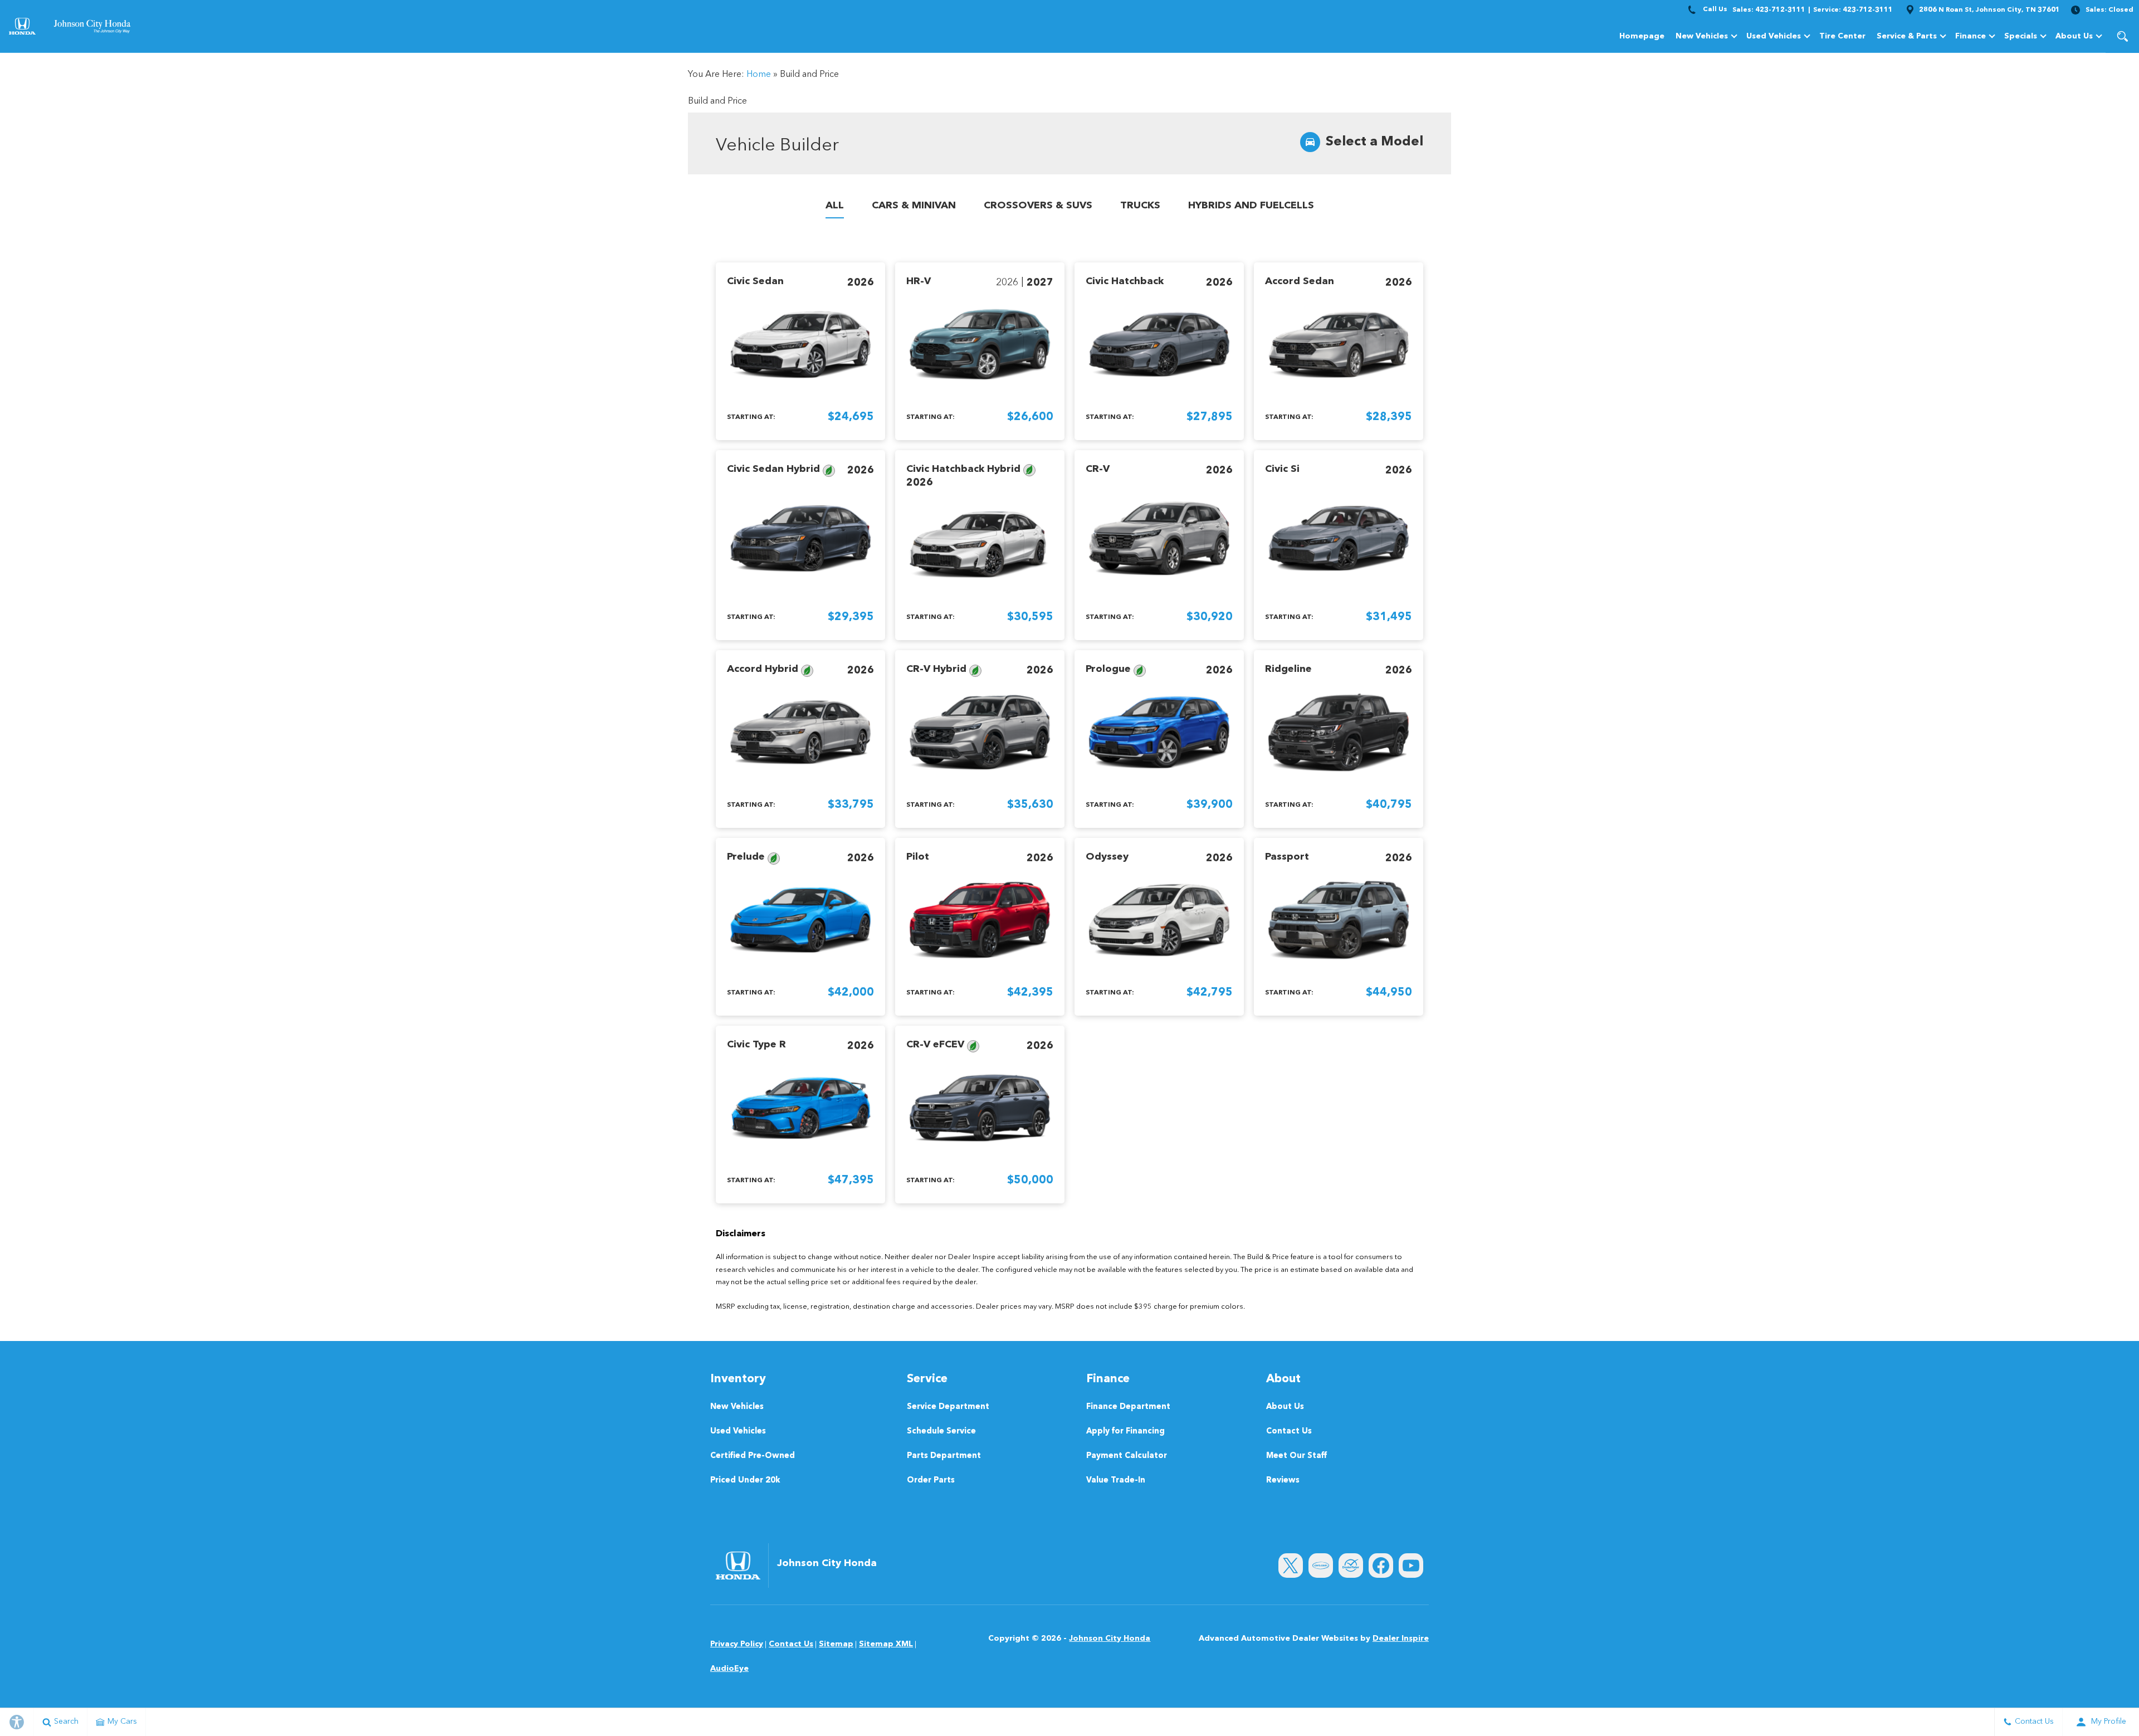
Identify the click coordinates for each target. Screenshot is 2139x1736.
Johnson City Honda (1110, 1639)
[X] (1291, 1566)
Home (759, 75)
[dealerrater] (1351, 1566)
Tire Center (1842, 36)
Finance (1970, 36)
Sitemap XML (886, 1644)
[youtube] (1411, 1566)
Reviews (1283, 1481)
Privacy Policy (737, 1644)
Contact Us (1289, 1432)
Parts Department (944, 1456)
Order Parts (931, 1481)
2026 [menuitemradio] (861, 282)
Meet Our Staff (1296, 1456)
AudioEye (729, 1669)
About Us (2074, 36)
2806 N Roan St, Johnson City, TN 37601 (1989, 10)
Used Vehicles (1774, 36)
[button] (2122, 36)
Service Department (948, 1407)
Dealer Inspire (1401, 1639)
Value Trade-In (1116, 1481)
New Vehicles (1702, 36)
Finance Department (1128, 1407)
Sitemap (836, 1644)
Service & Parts (1907, 36)
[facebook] (1381, 1566)
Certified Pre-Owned (753, 1456)
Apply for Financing (1125, 1432)
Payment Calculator (1127, 1456)
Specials (2021, 36)
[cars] (1321, 1566)
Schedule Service (941, 1432)
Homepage (1642, 36)
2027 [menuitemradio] (1040, 282)
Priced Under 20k (745, 1481)
